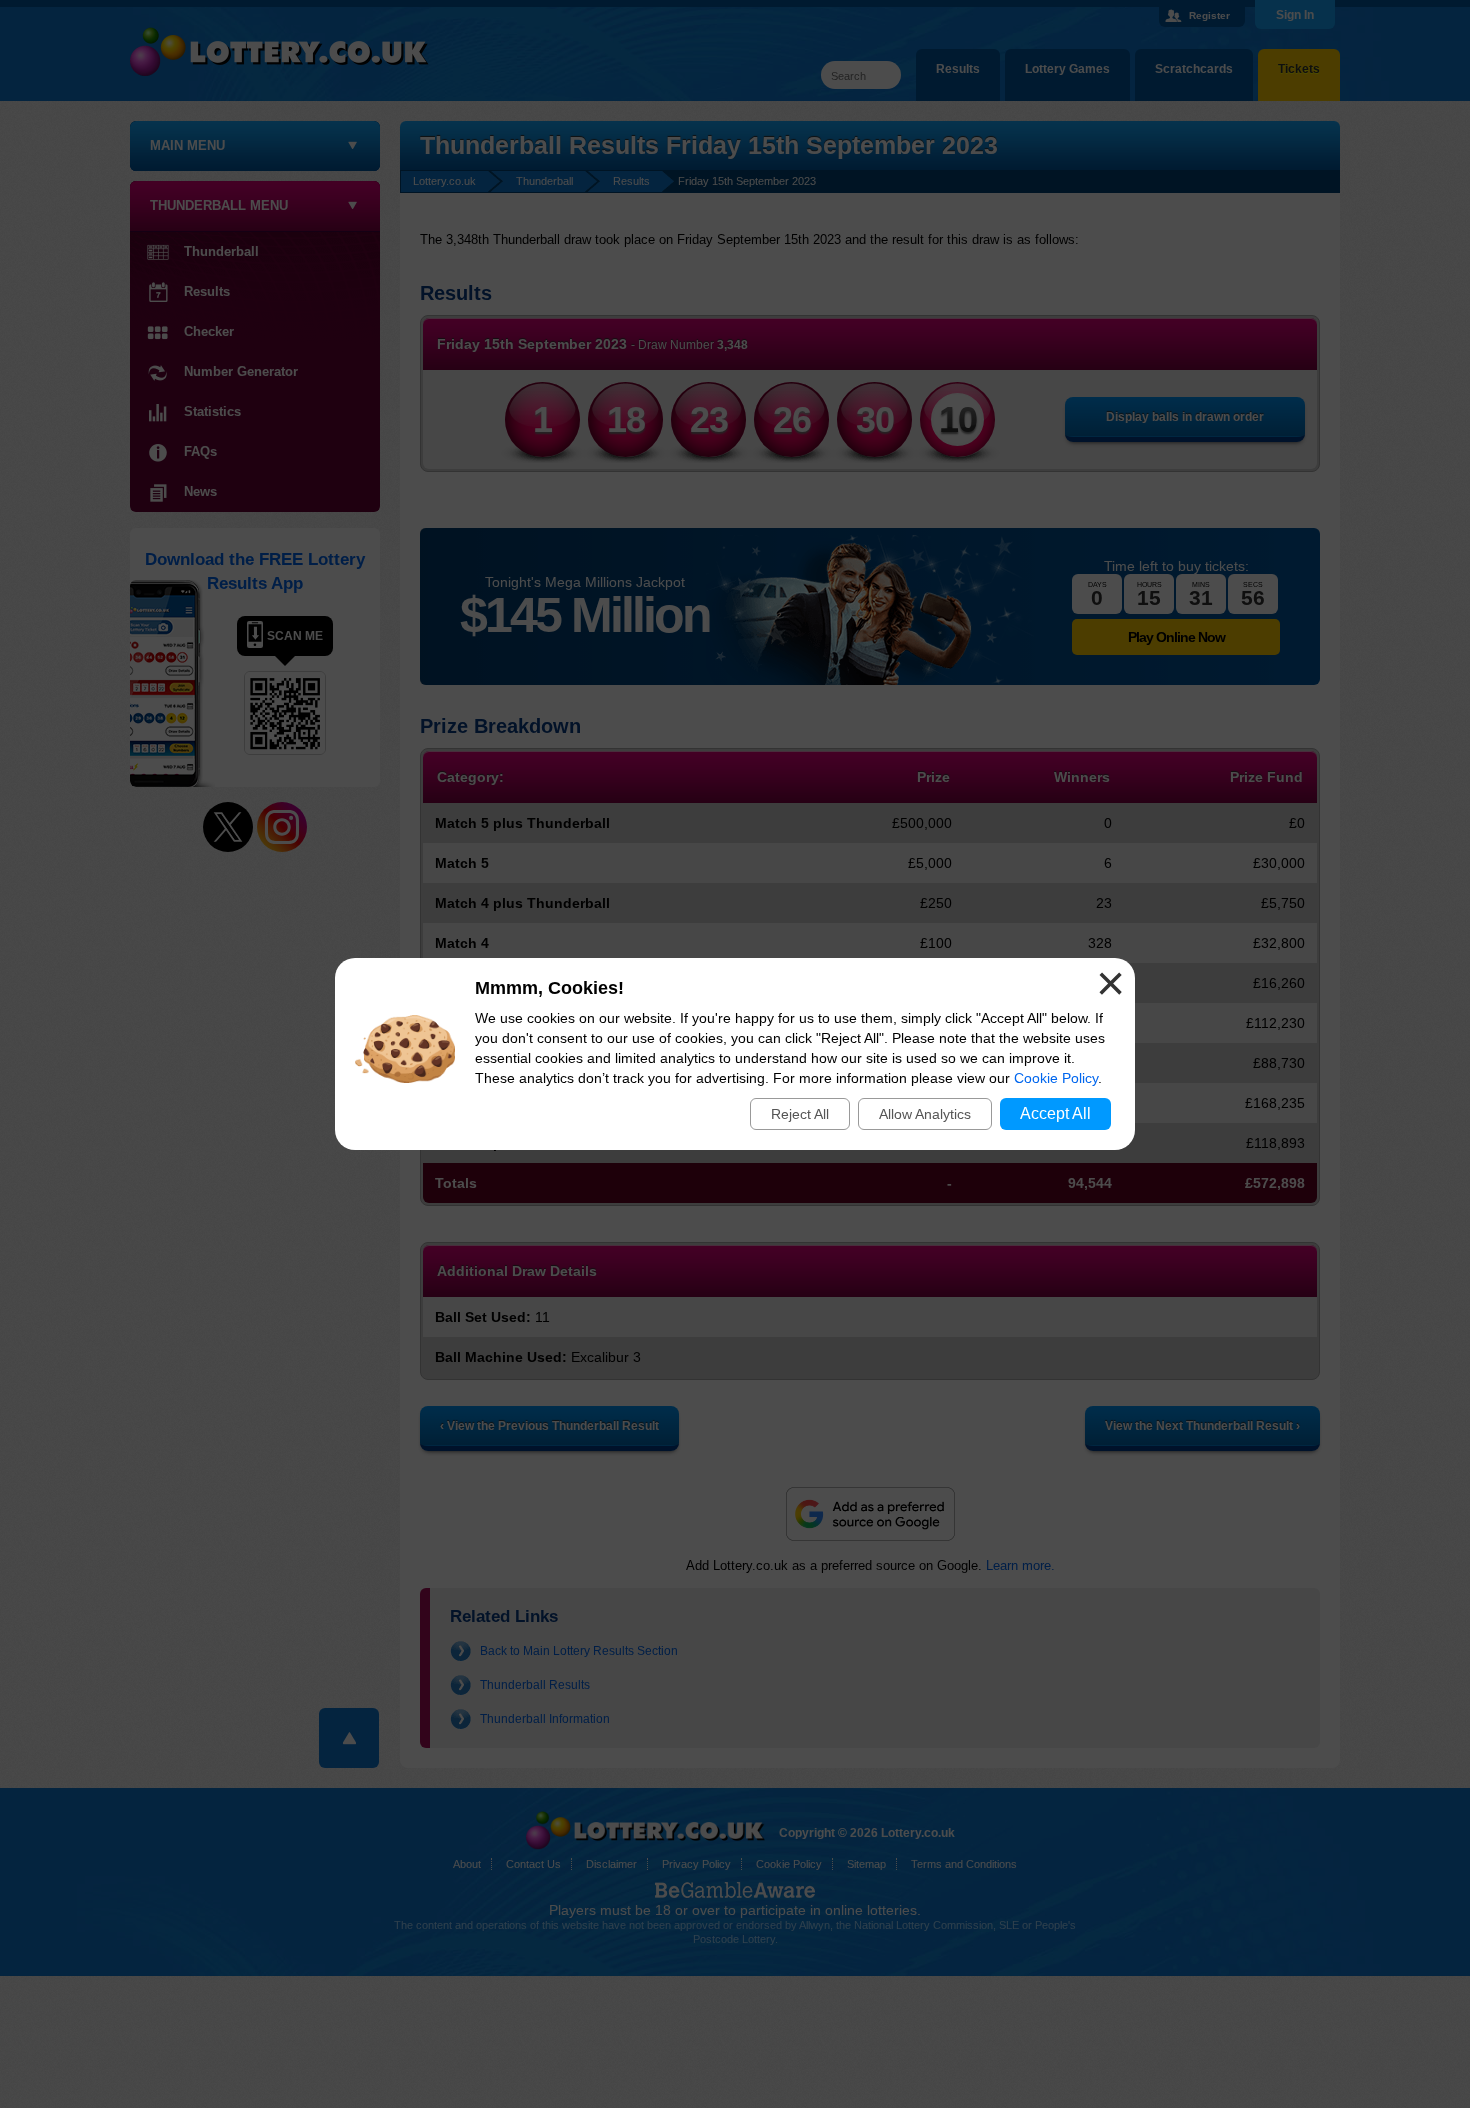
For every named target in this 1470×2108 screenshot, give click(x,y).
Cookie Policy (1056, 1078)
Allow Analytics (925, 1114)
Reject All (800, 1114)
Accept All (1055, 1113)
